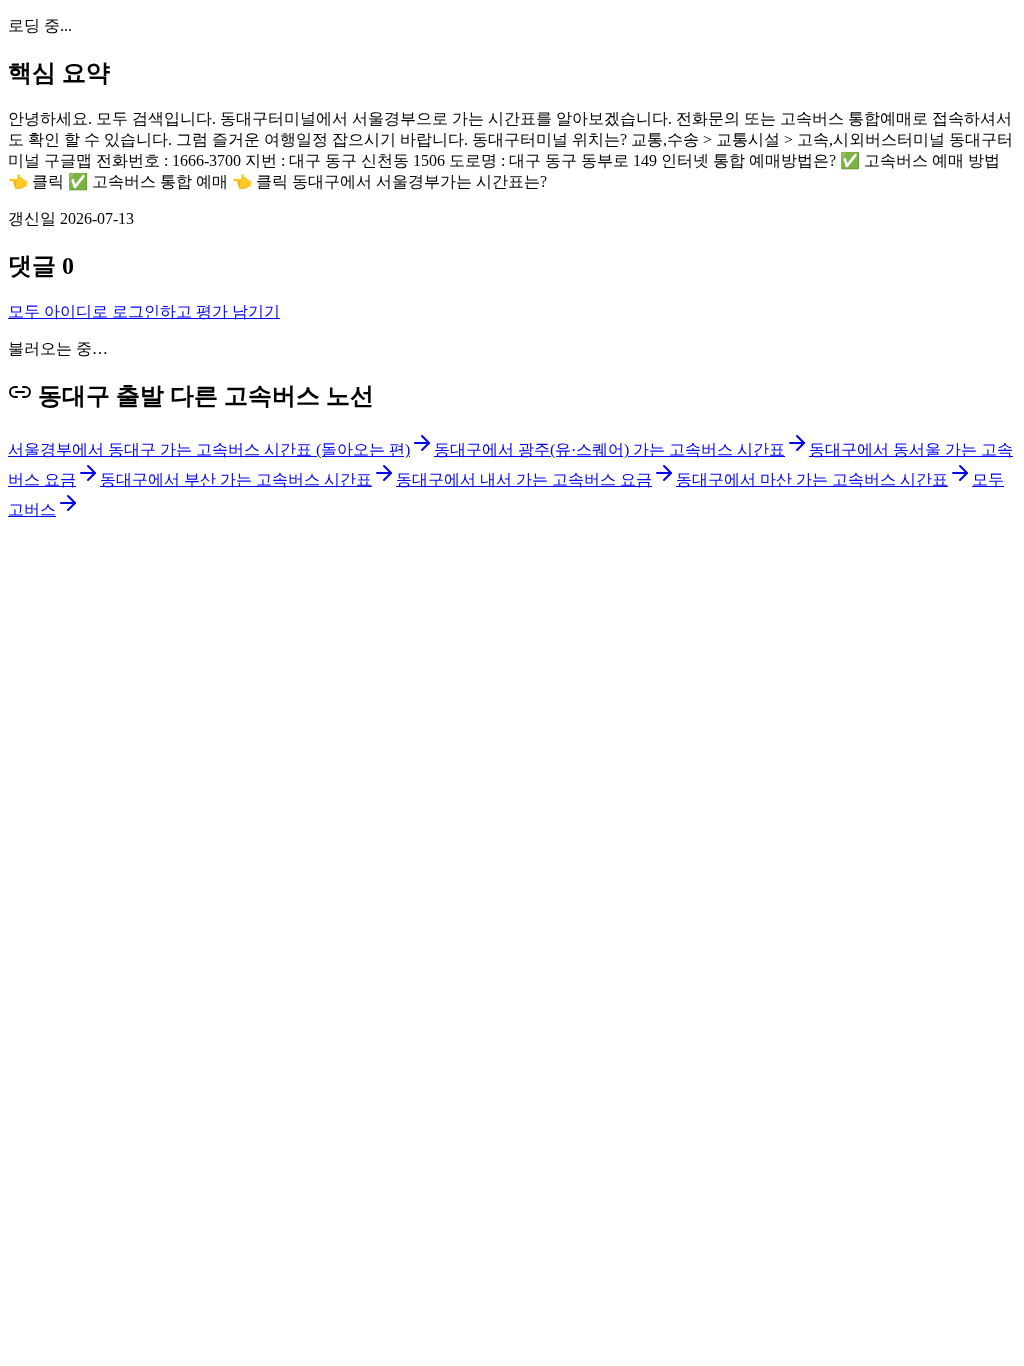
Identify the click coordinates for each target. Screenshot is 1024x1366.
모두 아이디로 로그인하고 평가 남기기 (144, 311)
